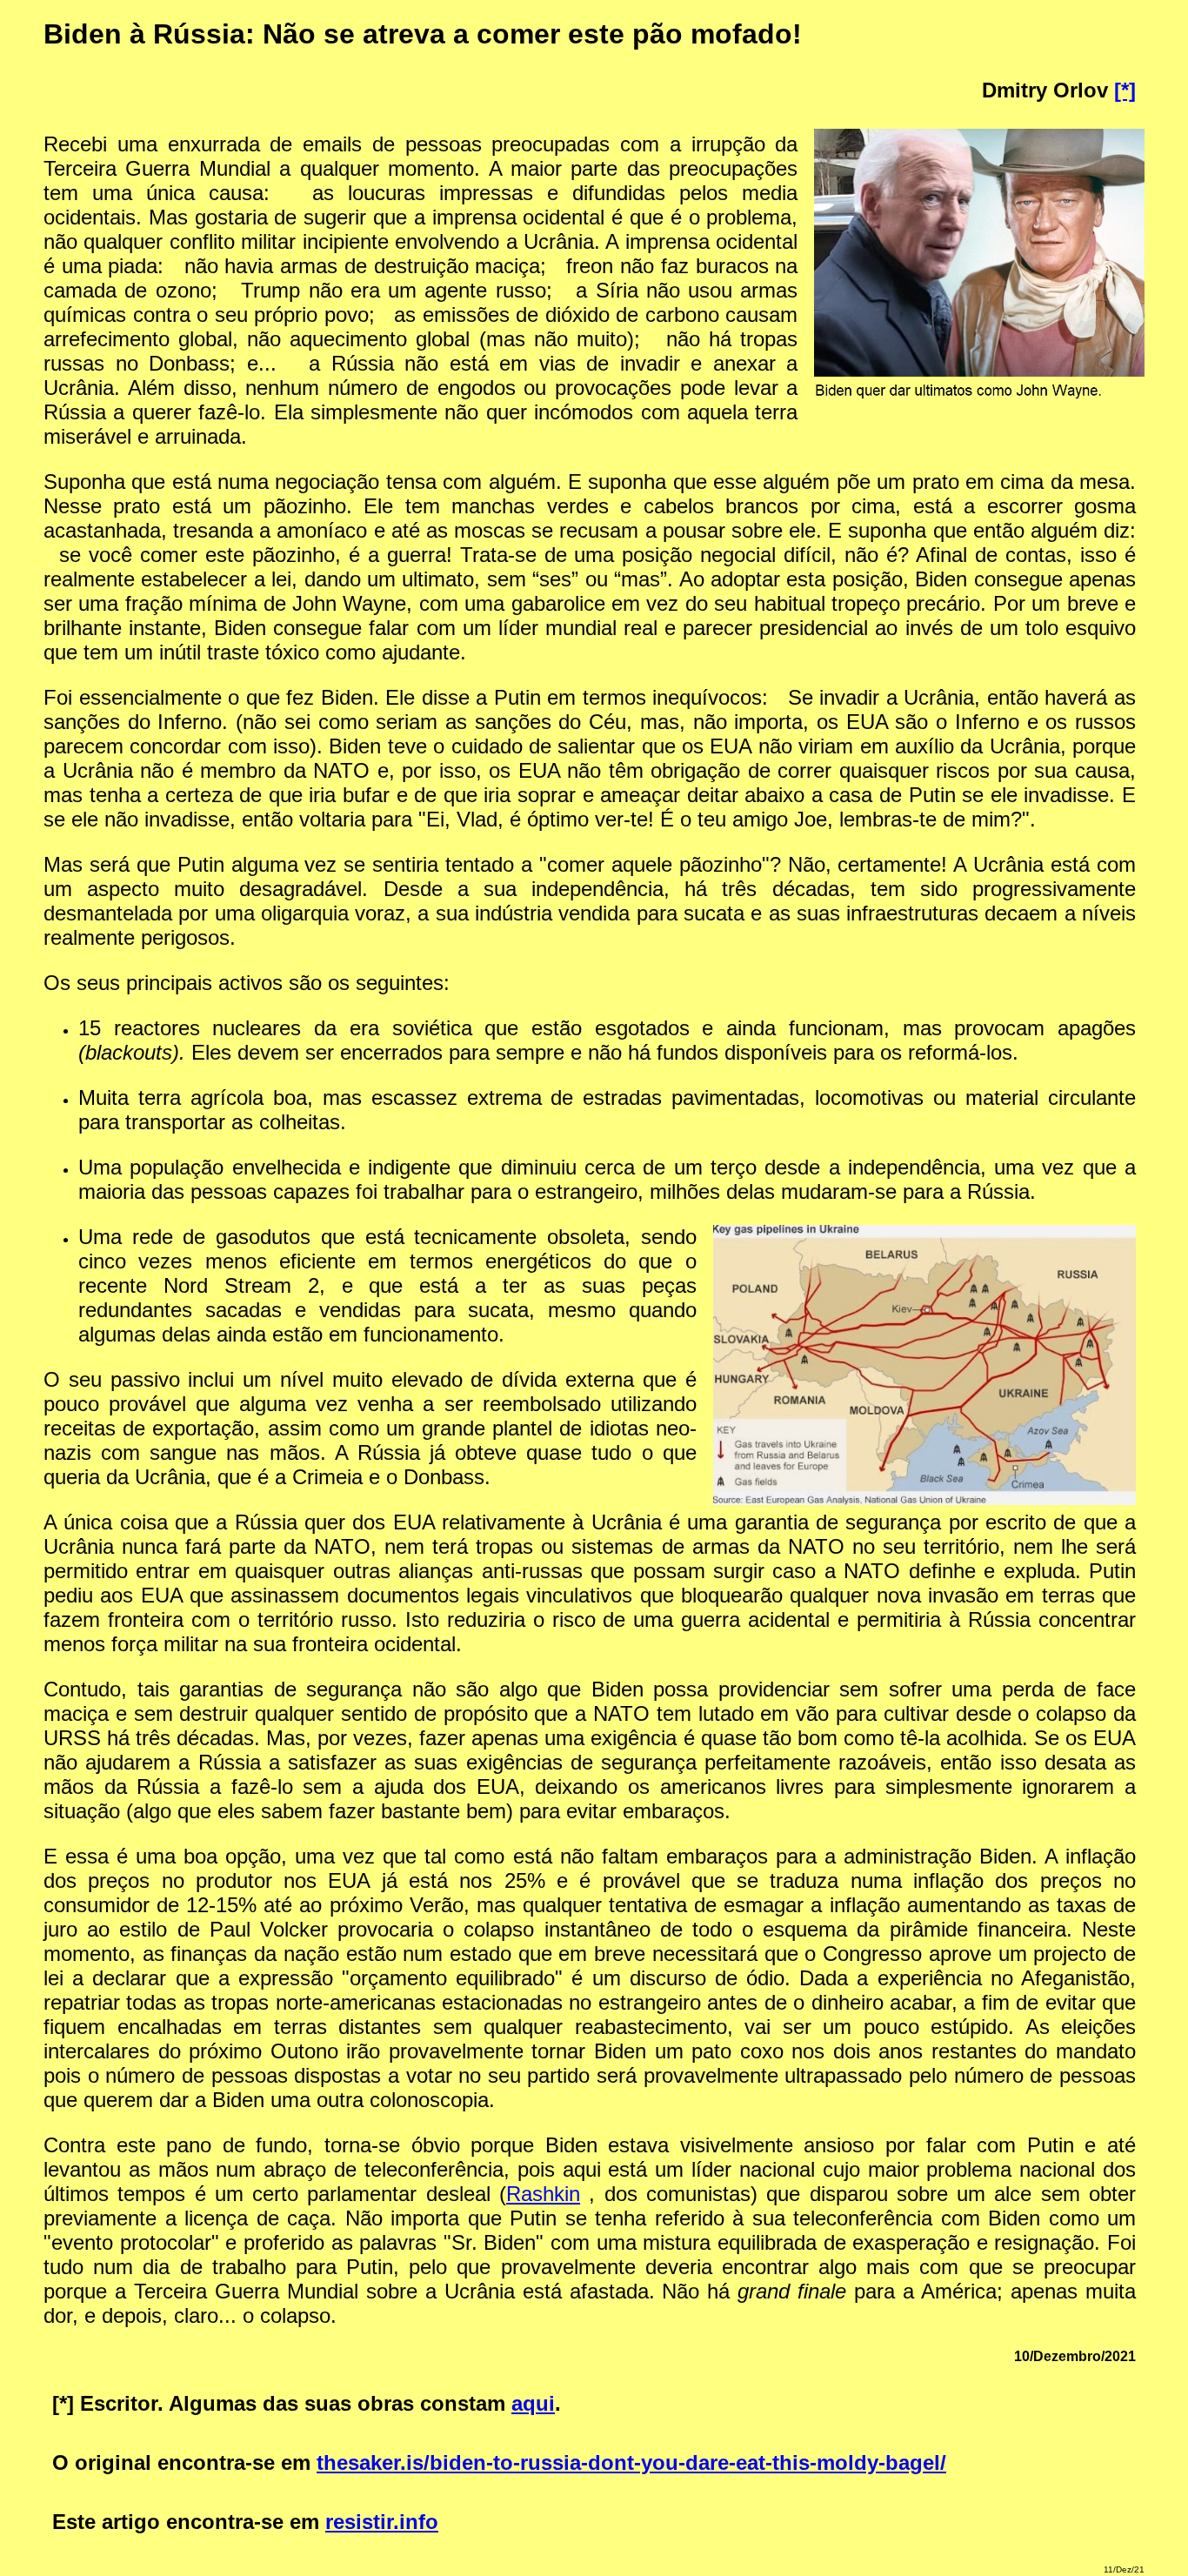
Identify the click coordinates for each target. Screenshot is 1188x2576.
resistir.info (382, 2522)
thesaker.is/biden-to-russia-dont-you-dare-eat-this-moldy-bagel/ (631, 2462)
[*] (1125, 90)
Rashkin (543, 2194)
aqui (533, 2403)
